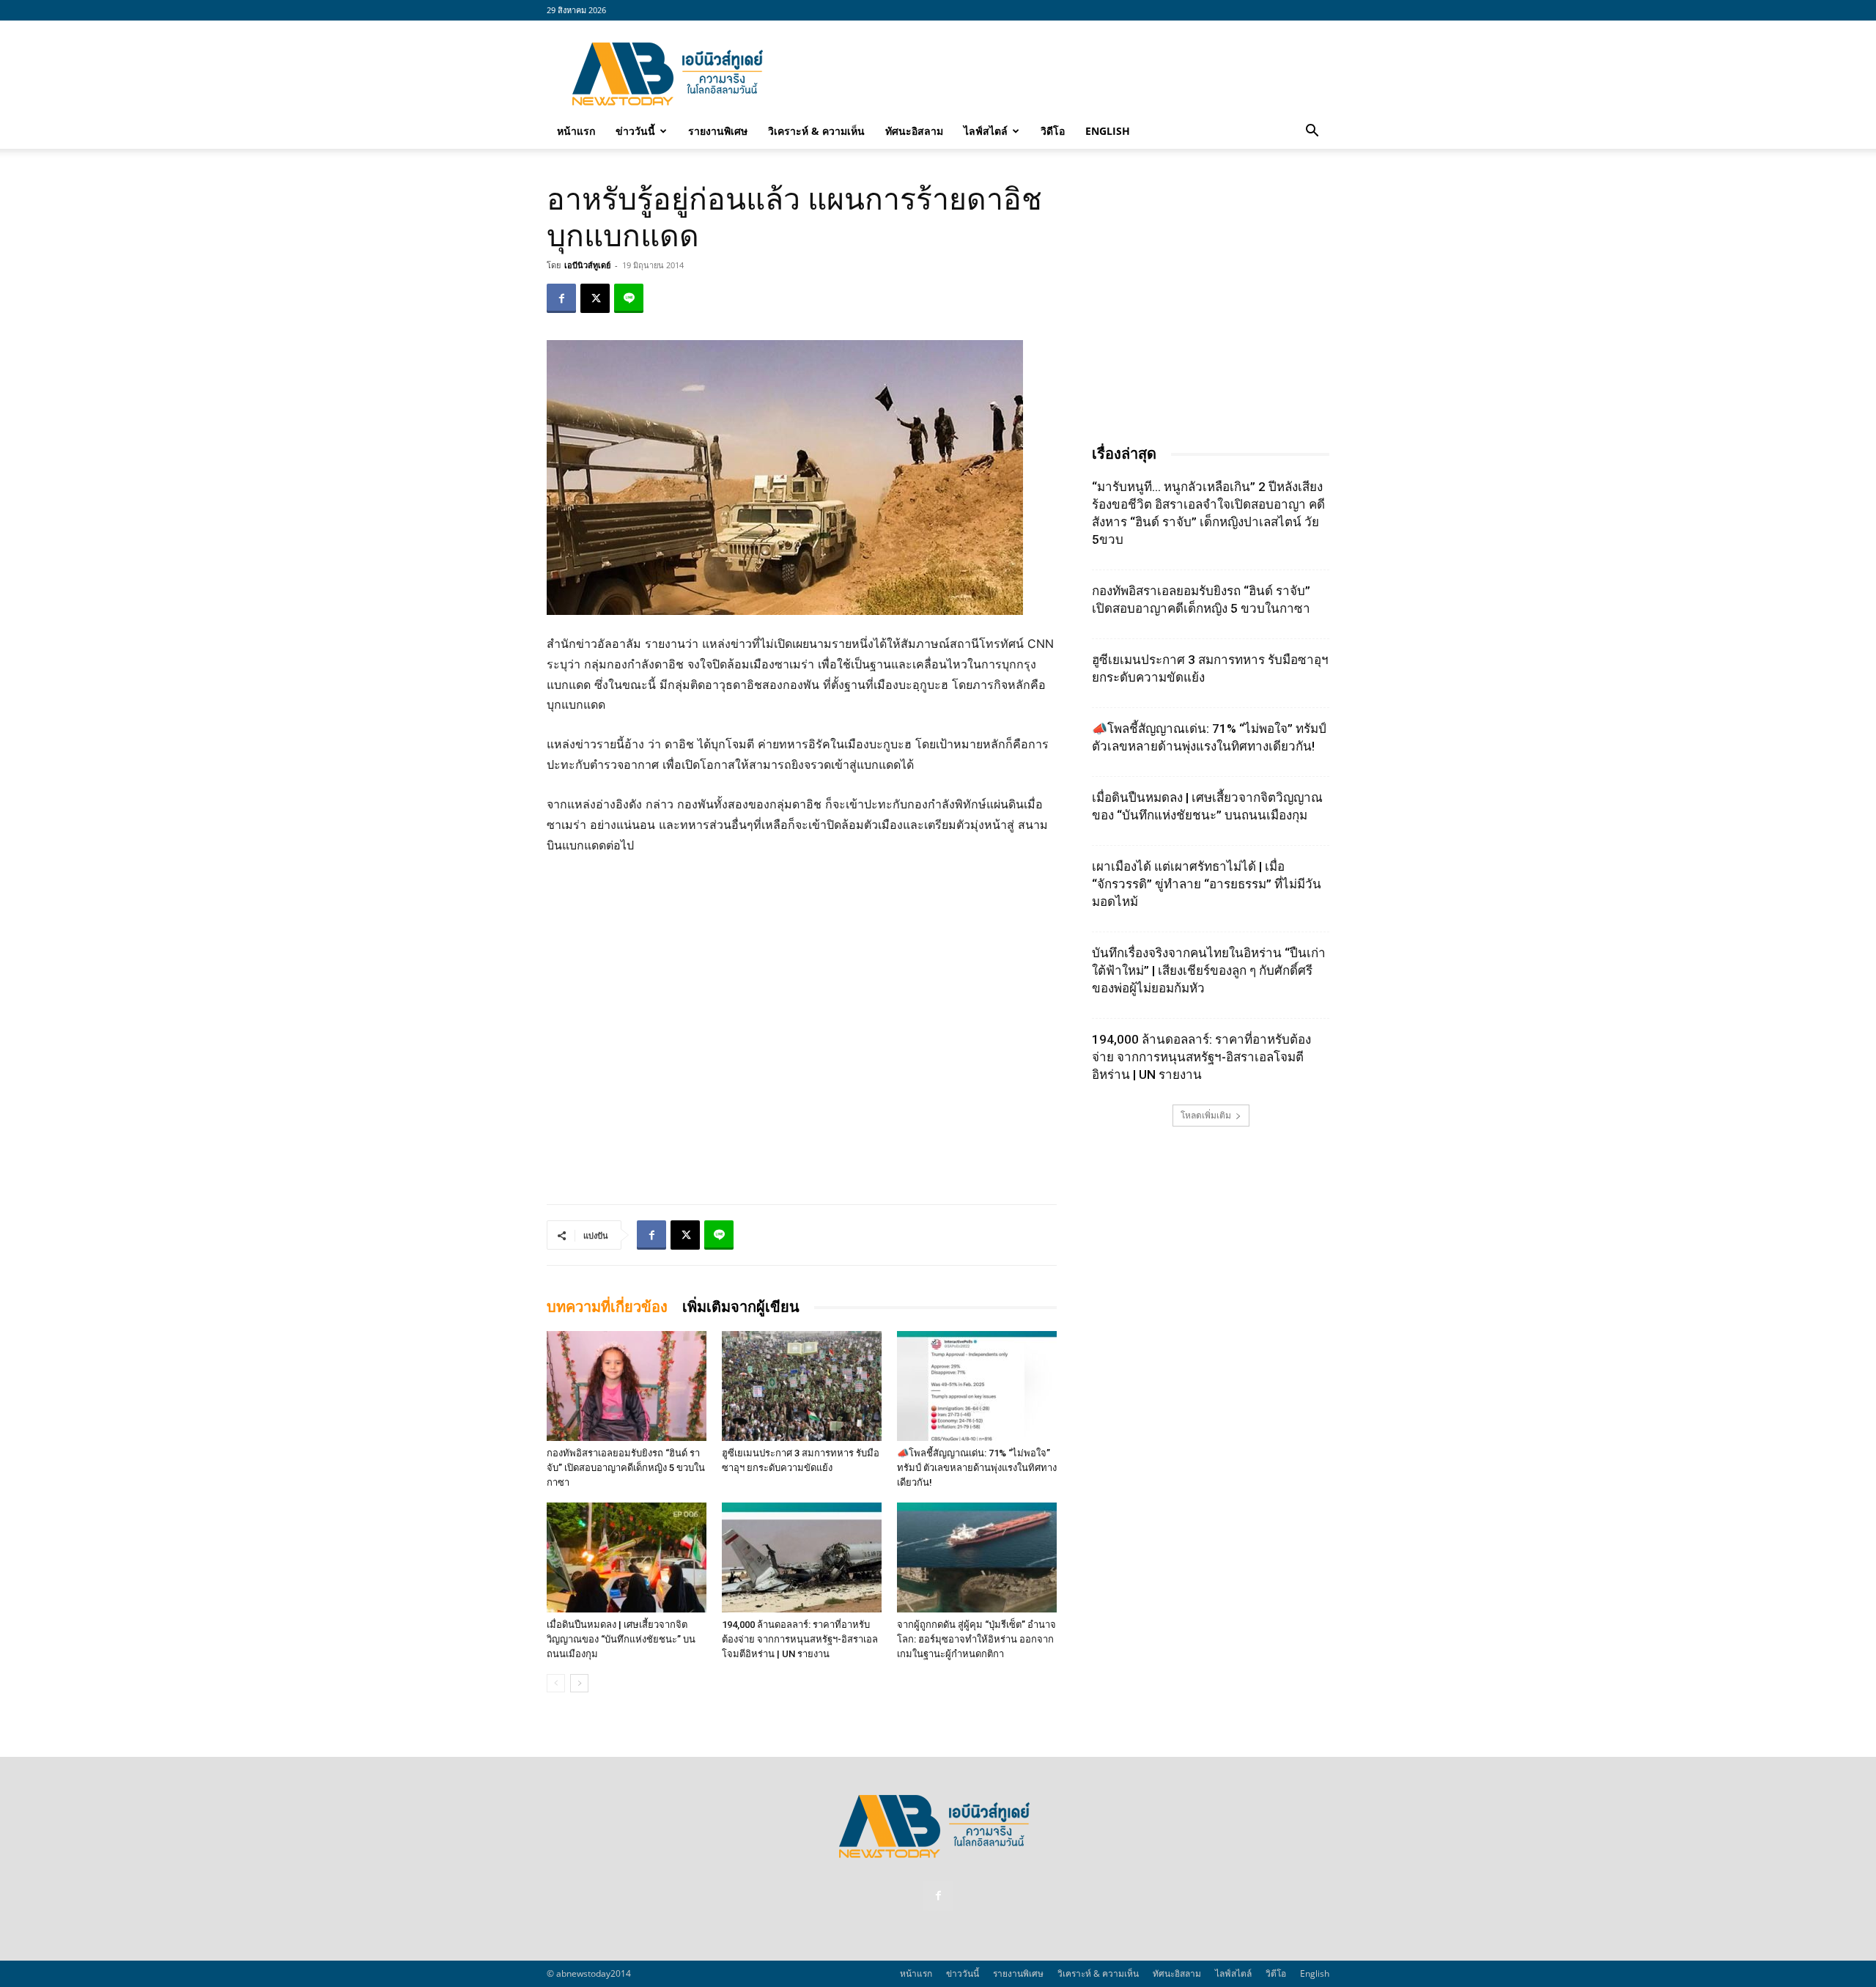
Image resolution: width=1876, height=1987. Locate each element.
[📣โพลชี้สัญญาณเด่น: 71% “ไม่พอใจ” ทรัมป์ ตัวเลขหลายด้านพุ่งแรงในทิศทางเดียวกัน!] (977, 1386)
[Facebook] (561, 298)
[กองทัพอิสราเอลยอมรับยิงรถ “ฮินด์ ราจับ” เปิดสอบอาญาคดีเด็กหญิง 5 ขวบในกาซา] (627, 1386)
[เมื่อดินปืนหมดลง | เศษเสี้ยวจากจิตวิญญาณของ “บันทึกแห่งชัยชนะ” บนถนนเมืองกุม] (627, 1557)
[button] (1312, 132)
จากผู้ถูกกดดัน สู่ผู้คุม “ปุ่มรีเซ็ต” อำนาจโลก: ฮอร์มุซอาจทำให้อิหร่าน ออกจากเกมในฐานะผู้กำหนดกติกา (976, 1639)
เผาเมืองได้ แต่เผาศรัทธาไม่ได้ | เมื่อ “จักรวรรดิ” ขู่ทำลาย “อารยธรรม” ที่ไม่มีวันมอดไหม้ (1207, 884)
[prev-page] (556, 1683)
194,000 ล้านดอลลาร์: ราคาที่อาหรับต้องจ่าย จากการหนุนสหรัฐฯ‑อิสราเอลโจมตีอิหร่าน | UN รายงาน (800, 1639)
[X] (595, 298)
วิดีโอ (1053, 131)
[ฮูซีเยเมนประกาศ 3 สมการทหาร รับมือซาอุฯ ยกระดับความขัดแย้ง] (802, 1386)
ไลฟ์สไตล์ (986, 131)
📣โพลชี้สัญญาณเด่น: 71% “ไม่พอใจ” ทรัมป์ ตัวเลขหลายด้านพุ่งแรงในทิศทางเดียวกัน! (977, 1468)
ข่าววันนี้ (635, 131)
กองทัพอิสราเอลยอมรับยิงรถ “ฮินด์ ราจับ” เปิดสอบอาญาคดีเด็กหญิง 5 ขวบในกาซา (626, 1468)
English (1108, 131)
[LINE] (629, 298)
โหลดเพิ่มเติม (1206, 1115)
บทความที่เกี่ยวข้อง (607, 1307)
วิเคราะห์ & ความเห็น (816, 131)
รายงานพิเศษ (718, 131)
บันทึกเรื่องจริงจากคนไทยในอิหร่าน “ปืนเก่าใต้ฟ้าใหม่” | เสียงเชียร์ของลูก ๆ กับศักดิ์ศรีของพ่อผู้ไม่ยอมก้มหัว (1209, 970)
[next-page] (579, 1683)
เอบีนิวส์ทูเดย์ (587, 265)
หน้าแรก (576, 131)
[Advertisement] (1063, 74)
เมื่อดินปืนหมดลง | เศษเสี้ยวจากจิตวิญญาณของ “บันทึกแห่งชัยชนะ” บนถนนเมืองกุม (621, 1639)
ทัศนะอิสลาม (914, 131)
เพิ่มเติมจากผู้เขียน (741, 1307)
